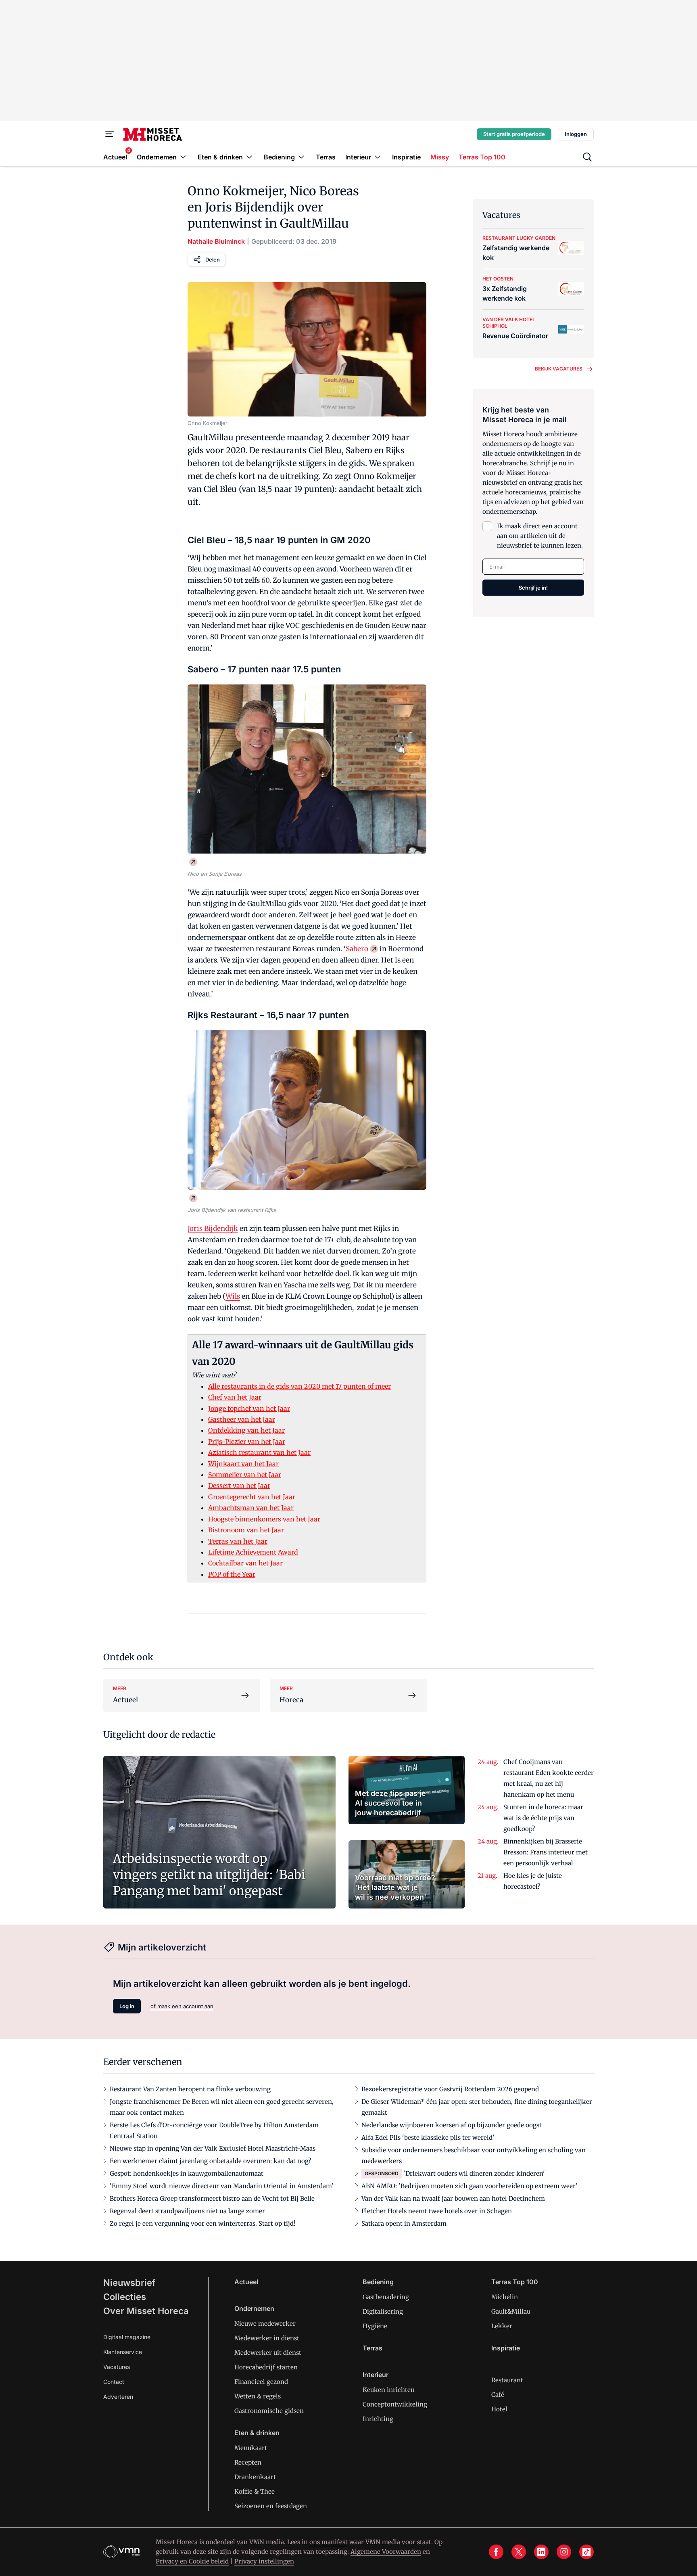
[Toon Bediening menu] (301, 157)
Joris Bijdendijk (213, 1228)
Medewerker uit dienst (268, 2353)
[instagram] (564, 2552)
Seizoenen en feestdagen (271, 2506)
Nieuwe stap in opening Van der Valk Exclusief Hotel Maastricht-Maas (213, 2148)
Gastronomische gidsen (269, 2411)
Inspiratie (506, 2348)
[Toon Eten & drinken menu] (249, 157)
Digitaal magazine (127, 2337)
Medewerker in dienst (267, 2338)
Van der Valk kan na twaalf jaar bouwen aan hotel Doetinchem (453, 2198)
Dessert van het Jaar (239, 1486)
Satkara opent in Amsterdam (404, 2223)
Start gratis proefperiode (514, 134)
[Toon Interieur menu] (378, 157)
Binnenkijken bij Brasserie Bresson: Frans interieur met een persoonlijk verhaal (546, 1852)
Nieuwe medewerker (265, 2324)
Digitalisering (383, 2311)
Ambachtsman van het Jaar (251, 1508)
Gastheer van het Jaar (242, 1419)
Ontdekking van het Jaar (246, 1430)
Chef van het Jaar (235, 1397)
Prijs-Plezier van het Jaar (247, 1442)
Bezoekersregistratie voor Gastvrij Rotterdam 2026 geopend (450, 2089)
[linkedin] (541, 2552)
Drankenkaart (255, 2477)
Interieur (376, 2375)
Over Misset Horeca (146, 2311)
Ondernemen (254, 2308)
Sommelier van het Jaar (245, 1475)
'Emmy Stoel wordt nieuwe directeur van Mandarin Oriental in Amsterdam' (222, 2186)
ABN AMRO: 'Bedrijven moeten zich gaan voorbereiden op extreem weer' (470, 2186)
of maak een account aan (182, 2006)
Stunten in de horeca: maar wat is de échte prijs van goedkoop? (543, 1818)
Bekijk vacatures (559, 369)
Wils (233, 1296)
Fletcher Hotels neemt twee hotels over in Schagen (437, 2211)
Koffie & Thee (255, 2491)
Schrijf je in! (533, 588)
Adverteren (118, 2397)
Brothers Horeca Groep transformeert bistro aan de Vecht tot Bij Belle (212, 2198)
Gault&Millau (511, 2311)
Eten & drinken (257, 2433)
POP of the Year (232, 1574)
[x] (519, 2552)
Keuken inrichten (389, 2390)
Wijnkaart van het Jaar (243, 1464)
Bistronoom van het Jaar (246, 1530)
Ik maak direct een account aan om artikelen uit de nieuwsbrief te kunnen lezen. (540, 536)
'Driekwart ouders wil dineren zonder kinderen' (474, 2173)
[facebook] (496, 2552)
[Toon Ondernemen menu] (183, 157)
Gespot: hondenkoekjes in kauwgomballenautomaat (187, 2173)
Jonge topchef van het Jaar (249, 1408)
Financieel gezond (261, 2382)
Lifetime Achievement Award (253, 1552)
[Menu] (110, 134)
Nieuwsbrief (129, 2283)
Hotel (499, 2409)
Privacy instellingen (264, 2561)
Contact (114, 2382)
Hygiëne (375, 2326)
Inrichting (378, 2419)
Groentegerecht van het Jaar (252, 1497)
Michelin (505, 2297)
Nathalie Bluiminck (216, 241)
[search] (587, 157)
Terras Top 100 (515, 2282)
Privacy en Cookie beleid (192, 2561)
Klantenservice (123, 2352)
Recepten (248, 2462)
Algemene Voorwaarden (386, 2552)
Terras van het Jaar (238, 1541)
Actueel (246, 2282)
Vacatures (117, 2367)
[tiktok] (586, 2552)
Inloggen (576, 134)
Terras (372, 2348)
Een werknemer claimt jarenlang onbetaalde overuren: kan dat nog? (210, 2161)
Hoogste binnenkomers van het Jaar (264, 1519)
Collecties (125, 2297)
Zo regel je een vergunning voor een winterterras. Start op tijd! (202, 2223)
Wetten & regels (258, 2396)
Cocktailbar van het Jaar (245, 1563)
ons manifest (329, 2542)
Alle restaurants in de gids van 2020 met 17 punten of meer (299, 1386)
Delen (213, 259)
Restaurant (507, 2380)
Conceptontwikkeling (395, 2404)
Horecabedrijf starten (266, 2367)
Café (498, 2395)
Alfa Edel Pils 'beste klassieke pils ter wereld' (428, 2138)
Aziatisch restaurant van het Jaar (259, 1452)
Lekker (502, 2326)
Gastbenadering (386, 2297)
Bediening (378, 2282)
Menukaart (251, 2448)
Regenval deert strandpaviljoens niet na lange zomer (187, 2211)
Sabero (357, 949)
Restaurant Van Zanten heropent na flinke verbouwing (190, 2089)
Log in (127, 2006)
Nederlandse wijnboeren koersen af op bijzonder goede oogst (452, 2125)
